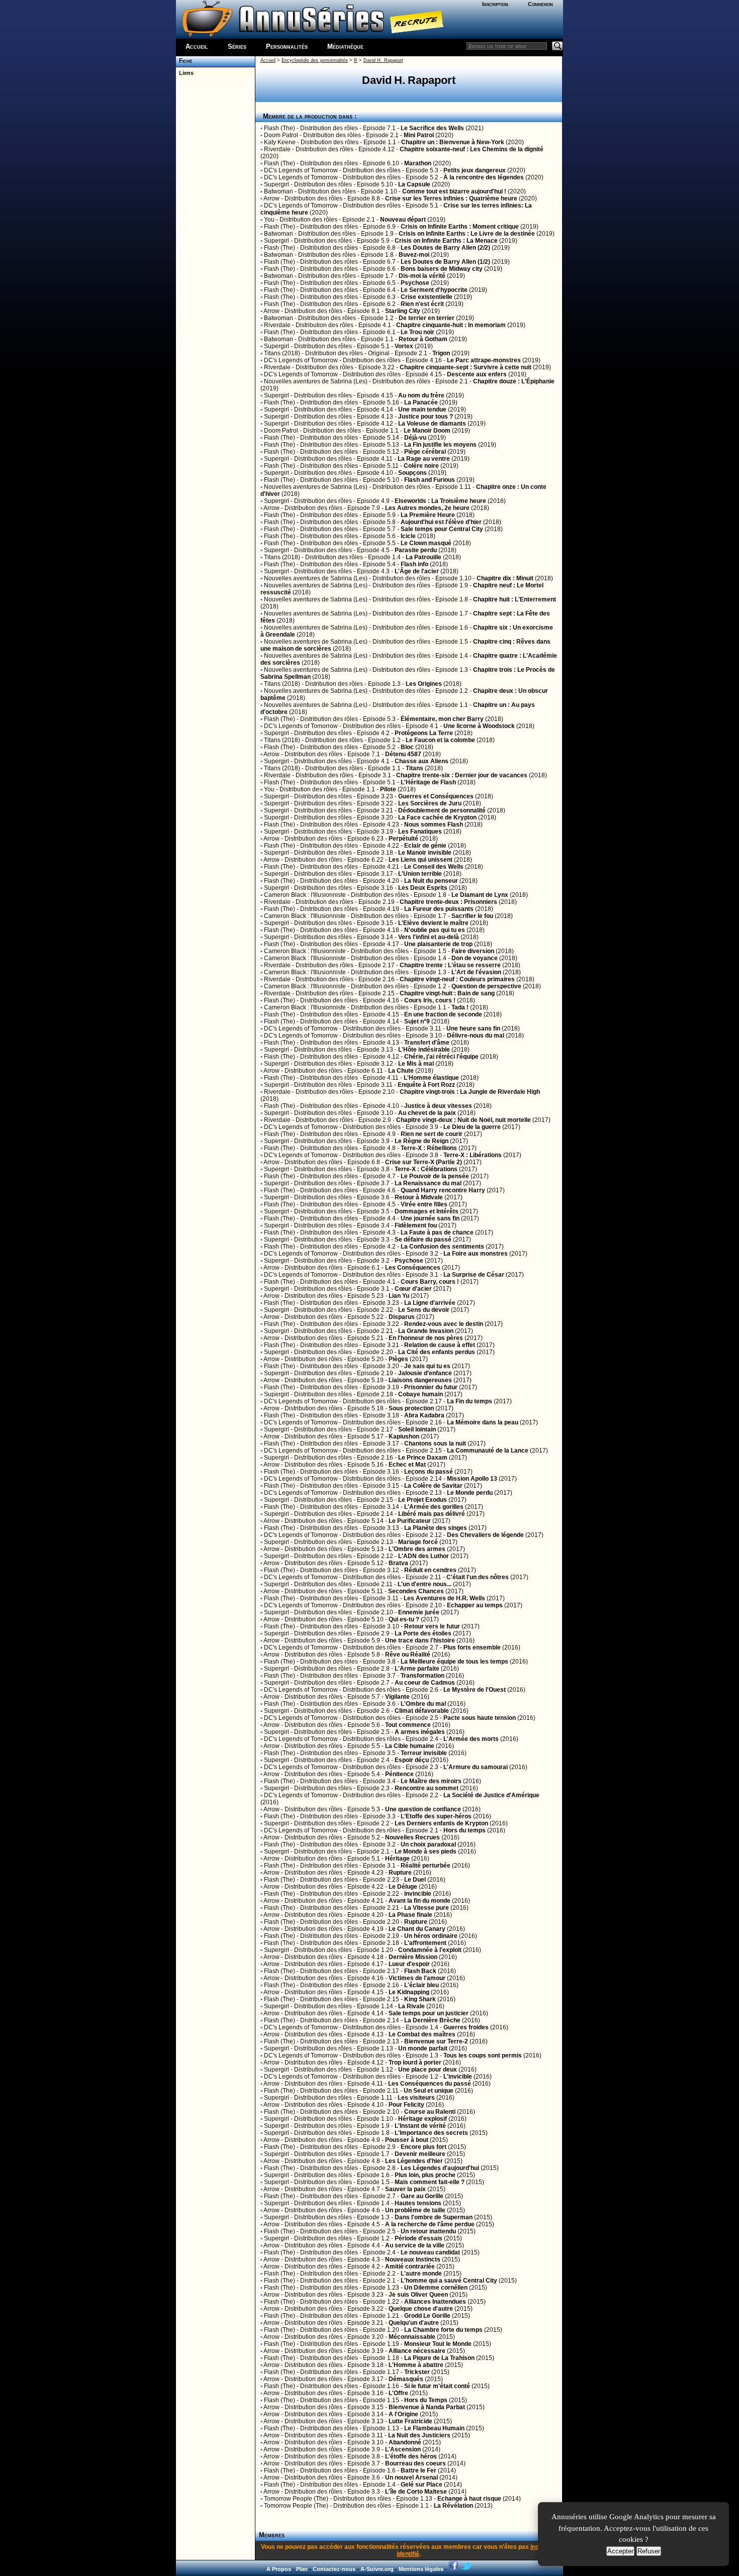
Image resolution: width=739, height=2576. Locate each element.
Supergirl (276, 184)
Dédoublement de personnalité (442, 810)
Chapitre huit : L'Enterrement (515, 599)
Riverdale (277, 149)
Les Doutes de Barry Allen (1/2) (445, 262)
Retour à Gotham (423, 339)
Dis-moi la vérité (422, 276)
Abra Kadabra (424, 1415)
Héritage (397, 1859)
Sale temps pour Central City (442, 529)
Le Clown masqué (426, 543)
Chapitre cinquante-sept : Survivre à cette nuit (466, 367)
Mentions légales (421, 2569)
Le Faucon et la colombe (440, 740)
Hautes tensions (418, 2203)
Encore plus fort (424, 2147)
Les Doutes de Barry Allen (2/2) (445, 248)
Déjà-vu (415, 438)
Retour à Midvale (419, 1197)
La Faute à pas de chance (437, 1232)
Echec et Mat (407, 1465)
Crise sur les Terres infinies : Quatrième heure (451, 198)
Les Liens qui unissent (421, 860)
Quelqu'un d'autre (414, 2323)
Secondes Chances (416, 1591)
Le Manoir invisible (425, 853)
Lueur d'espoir (409, 1964)
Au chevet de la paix (427, 1113)
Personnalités (287, 46)
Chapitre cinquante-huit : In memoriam (451, 325)
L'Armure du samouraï (476, 1767)
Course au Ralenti (430, 2112)
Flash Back (420, 1971)
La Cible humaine (410, 1746)
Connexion (540, 4)
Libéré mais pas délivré (432, 1514)
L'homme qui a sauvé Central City (449, 2281)
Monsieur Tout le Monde (438, 2344)
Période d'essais (419, 2238)
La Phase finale (410, 1915)
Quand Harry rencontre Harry (443, 1190)
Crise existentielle (427, 297)
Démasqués (406, 2379)
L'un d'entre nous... (425, 1584)
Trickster (417, 2372)
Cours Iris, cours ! (430, 1000)
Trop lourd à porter (415, 2063)
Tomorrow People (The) (296, 2499)
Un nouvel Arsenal (411, 2478)
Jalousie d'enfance (425, 1373)
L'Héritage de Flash (428, 782)
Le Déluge (403, 1887)
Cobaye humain (421, 1394)
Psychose (415, 283)
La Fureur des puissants (439, 909)
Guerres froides (466, 2027)
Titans (414, 768)
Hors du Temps (426, 2400)
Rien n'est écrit (422, 304)
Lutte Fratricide (410, 2421)
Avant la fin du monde (420, 1901)
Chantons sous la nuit (435, 1444)
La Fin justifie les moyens (440, 445)
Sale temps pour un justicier (429, 2013)
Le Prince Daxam (423, 1458)
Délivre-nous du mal (476, 1036)
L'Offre (398, 2393)
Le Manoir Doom (427, 431)
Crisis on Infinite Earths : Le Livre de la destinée (467, 234)
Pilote (388, 789)
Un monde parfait (423, 2048)
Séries (237, 46)
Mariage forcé (418, 1542)
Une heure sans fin (473, 1028)
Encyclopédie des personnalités (315, 60)
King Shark (420, 1999)
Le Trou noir (418, 332)
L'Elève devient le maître (433, 923)
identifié (408, 2554)
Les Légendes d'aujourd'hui (440, 2168)
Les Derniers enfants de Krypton (441, 1823)
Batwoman (279, 191)
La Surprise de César (474, 1275)
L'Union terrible (420, 874)
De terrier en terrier (427, 318)
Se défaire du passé (423, 1240)
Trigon (441, 353)
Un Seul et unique (429, 2091)
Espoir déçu (412, 1760)
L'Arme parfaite (417, 1669)
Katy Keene (280, 142)
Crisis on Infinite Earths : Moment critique (460, 227)
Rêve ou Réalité (408, 1655)
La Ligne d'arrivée (430, 1303)
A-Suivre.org (377, 2569)
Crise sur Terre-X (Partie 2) (424, 1162)
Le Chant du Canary (417, 1929)
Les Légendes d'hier (414, 2161)
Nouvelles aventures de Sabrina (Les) (316, 381)
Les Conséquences (413, 1268)
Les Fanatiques (420, 832)
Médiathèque (345, 46)
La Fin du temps (470, 1401)
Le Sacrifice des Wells (432, 128)
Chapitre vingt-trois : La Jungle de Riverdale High (470, 1092)
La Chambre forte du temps (443, 2330)
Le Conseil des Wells (434, 867)
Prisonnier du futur (431, 1387)
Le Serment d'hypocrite (434, 290)
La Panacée (421, 402)
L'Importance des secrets (431, 2133)
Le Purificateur (410, 1521)
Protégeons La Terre (424, 733)
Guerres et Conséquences (436, 796)
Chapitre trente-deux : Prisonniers (448, 902)
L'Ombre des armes (417, 1549)
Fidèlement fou (416, 1225)
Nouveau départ (403, 220)
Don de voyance (475, 958)
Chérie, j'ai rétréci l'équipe (441, 1057)
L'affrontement (425, 1943)
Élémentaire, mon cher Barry (442, 719)
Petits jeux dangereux (475, 170)
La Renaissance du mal (428, 1183)
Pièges (398, 1359)
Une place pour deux (428, 2070)
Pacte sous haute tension (480, 1718)
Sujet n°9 (417, 1021)
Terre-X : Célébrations (426, 1169)
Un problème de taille (415, 2210)
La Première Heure (428, 515)
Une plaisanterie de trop (438, 944)
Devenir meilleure (420, 2154)
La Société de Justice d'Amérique (491, 1795)
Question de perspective (486, 986)
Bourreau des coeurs (415, 2463)
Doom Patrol (281, 135)
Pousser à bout (407, 2140)
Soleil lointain (417, 1429)
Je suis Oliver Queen (418, 2295)
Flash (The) (280, 128)
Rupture (400, 1873)
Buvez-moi (414, 255)
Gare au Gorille (422, 2196)
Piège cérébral (425, 452)
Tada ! (460, 1007)
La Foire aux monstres (476, 1254)
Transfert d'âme (427, 1043)
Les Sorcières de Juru (430, 803)
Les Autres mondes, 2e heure (427, 508)
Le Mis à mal (416, 1064)
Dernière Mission (413, 1957)
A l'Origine (403, 2414)
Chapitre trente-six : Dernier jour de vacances (462, 775)
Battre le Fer (419, 2470)
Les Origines (424, 684)
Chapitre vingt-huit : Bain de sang (447, 993)
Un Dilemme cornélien (436, 2288)
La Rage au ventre (424, 459)
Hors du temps (465, 1830)
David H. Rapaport (383, 60)
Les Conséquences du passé (430, 2084)
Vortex (404, 346)
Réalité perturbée (426, 1866)
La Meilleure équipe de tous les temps (454, 1662)
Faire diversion (473, 951)
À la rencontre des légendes (484, 177)
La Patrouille (424, 557)
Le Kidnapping (409, 1992)
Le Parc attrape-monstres (484, 360)
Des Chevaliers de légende (485, 1535)
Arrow (271, 198)
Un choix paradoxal (428, 1844)
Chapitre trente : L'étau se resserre (450, 965)
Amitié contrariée (410, 2266)
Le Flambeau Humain (434, 2428)
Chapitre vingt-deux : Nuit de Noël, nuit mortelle (464, 1120)
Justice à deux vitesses (438, 1106)
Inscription (495, 4)
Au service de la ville (415, 2245)
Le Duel (415, 1880)
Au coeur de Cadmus (425, 1683)
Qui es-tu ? (404, 1619)
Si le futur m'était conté (437, 2386)
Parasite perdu (416, 550)
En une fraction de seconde (443, 1014)
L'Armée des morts (471, 1739)
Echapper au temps (475, 1605)
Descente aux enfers (477, 374)
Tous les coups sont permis (483, 2055)
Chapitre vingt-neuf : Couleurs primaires (457, 979)
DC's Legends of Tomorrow (301, 170)
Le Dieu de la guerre (472, 1127)
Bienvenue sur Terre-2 (436, 2041)
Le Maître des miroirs (431, 1781)
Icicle (408, 536)
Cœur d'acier (413, 1289)
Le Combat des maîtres (422, 2034)
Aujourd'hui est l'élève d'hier (441, 522)
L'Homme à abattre (416, 2365)
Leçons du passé (429, 1472)
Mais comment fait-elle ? (430, 2182)
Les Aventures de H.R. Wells (444, 1598)
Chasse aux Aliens (422, 761)
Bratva (398, 1563)
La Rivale (411, 2006)
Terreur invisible (424, 1753)
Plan (302, 2569)
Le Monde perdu (470, 1493)
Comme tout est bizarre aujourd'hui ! (454, 191)
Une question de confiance (423, 1809)
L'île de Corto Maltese (416, 2492)
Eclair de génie (425, 846)
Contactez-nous (334, 2569)
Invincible (418, 1894)
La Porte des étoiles (423, 1633)
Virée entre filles (424, 1204)
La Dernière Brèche (432, 2020)
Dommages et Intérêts (427, 1211)
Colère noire (421, 466)
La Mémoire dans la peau (483, 1422)
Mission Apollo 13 (472, 1479)
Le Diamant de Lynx (480, 895)
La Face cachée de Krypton (437, 817)
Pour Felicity (406, 2105)
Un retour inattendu (428, 2231)
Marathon (418, 163)
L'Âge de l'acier (417, 571)
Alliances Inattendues (435, 2302)
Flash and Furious (430, 480)
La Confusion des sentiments (442, 1247)
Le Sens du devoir (424, 1310)
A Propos (279, 2569)
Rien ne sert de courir (432, 1134)
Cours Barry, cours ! (430, 1282)
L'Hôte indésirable (424, 1050)
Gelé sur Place (422, 2485)
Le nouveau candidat (430, 2252)
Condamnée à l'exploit (430, 1950)
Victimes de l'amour (417, 1978)
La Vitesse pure (427, 1908)
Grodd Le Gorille (427, 2316)
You (269, 220)
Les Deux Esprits (423, 888)
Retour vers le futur (432, 1626)
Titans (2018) (282, 353)
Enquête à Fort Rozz (426, 1085)
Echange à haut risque (469, 2499)
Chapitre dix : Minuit (505, 578)
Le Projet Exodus (423, 1500)
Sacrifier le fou (472, 916)
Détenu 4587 (403, 754)
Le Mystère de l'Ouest (475, 1690)
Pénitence (399, 1774)
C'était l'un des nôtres (478, 1577)
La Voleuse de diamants (432, 424)
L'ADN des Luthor (424, 1556)
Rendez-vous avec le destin (444, 1324)
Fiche (184, 61)
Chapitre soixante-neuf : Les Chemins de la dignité (472, 149)
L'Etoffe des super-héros (436, 1816)
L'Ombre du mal (423, 1704)
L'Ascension (403, 2449)
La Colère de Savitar (433, 1486)
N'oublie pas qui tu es (435, 930)
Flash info (414, 564)
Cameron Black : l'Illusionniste (305, 895)
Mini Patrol (419, 135)
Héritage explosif (423, 2119)
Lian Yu (399, 1296)
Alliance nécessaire (417, 2351)
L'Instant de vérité (420, 2126)
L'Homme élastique (431, 1078)
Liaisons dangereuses (420, 1380)
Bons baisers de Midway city (442, 269)
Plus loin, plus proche (425, 2175)
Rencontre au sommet (427, 1788)
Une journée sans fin (430, 1218)
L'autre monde (421, 2274)
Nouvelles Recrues (412, 1837)
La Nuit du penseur (431, 881)
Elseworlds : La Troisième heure (440, 501)
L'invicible (458, 2077)
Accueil (197, 46)
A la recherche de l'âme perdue (430, 2224)
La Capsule (414, 184)
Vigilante (397, 1697)
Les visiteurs (416, 2098)
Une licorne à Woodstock (479, 726)
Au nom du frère (421, 395)
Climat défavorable (422, 1711)
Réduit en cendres (430, 1570)
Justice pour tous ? (426, 417)
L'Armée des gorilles (434, 1507)
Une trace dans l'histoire (420, 1640)
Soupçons (412, 473)
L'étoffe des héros (411, 2456)
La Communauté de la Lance (488, 1451)
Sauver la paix (405, 2189)
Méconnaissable (412, 2337)
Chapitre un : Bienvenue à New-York (453, 142)
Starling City (403, 311)
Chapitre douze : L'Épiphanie (514, 381)
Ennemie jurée (419, 1612)
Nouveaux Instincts (413, 2259)
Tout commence (408, 1725)
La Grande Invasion (426, 1331)
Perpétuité (403, 839)
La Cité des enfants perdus (437, 1352)
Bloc (407, 747)
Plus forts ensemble (472, 1647)
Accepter (620, 2551)
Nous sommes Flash (434, 825)
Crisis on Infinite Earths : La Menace (446, 241)
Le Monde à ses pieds (426, 1851)
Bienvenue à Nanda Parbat (428, 2407)
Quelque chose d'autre (421, 2309)
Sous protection (411, 1408)
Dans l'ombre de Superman (434, 2217)
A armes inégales (420, 1732)
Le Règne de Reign (422, 1141)
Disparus (402, 1317)
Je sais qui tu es (427, 1366)
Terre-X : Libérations (473, 1155)
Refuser (649, 2551)
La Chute (401, 1071)
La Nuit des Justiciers (419, 2435)
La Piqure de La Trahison (439, 2358)
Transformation (423, 1676)
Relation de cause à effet (440, 1345)
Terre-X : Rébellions (429, 1148)
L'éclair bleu (422, 1985)
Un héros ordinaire (431, 1936)
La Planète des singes (436, 1528)
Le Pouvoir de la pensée (435, 1176)
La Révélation (453, 2506)
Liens (185, 73)
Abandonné (405, 2442)
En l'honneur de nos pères (426, 1338)
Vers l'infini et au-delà (429, 937)
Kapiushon (404, 1436)
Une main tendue (422, 409)
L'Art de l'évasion (476, 972)
